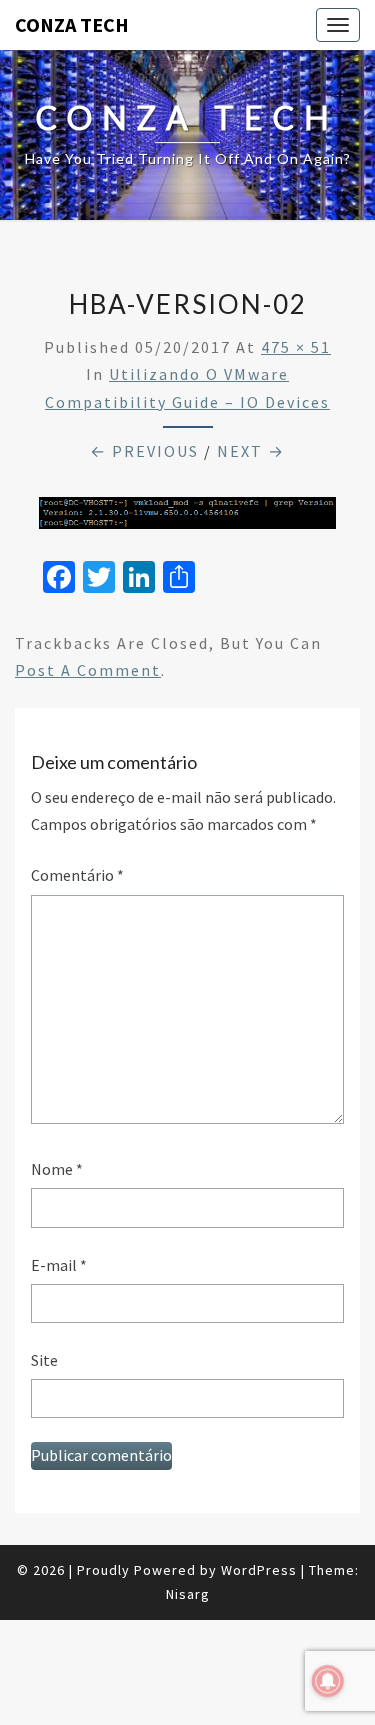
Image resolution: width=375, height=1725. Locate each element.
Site (44, 1360)
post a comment (88, 670)
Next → (251, 451)
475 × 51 (296, 347)
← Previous (144, 451)
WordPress (259, 1570)
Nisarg (188, 1594)
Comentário (77, 875)
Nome (57, 1169)
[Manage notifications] (328, 1681)
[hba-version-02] (187, 519)
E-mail (59, 1265)
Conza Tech (72, 24)
